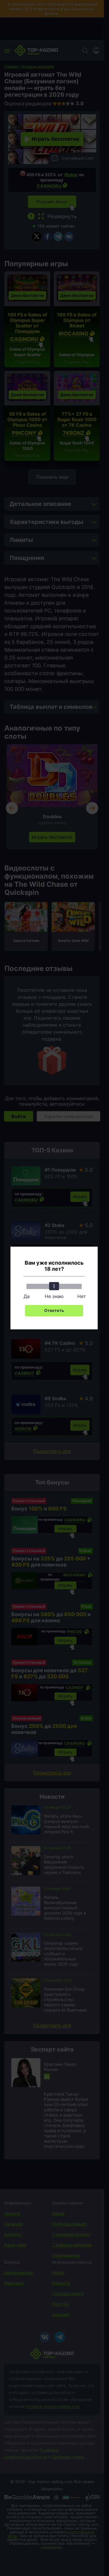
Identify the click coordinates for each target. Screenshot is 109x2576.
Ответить (54, 1310)
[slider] (54, 1286)
